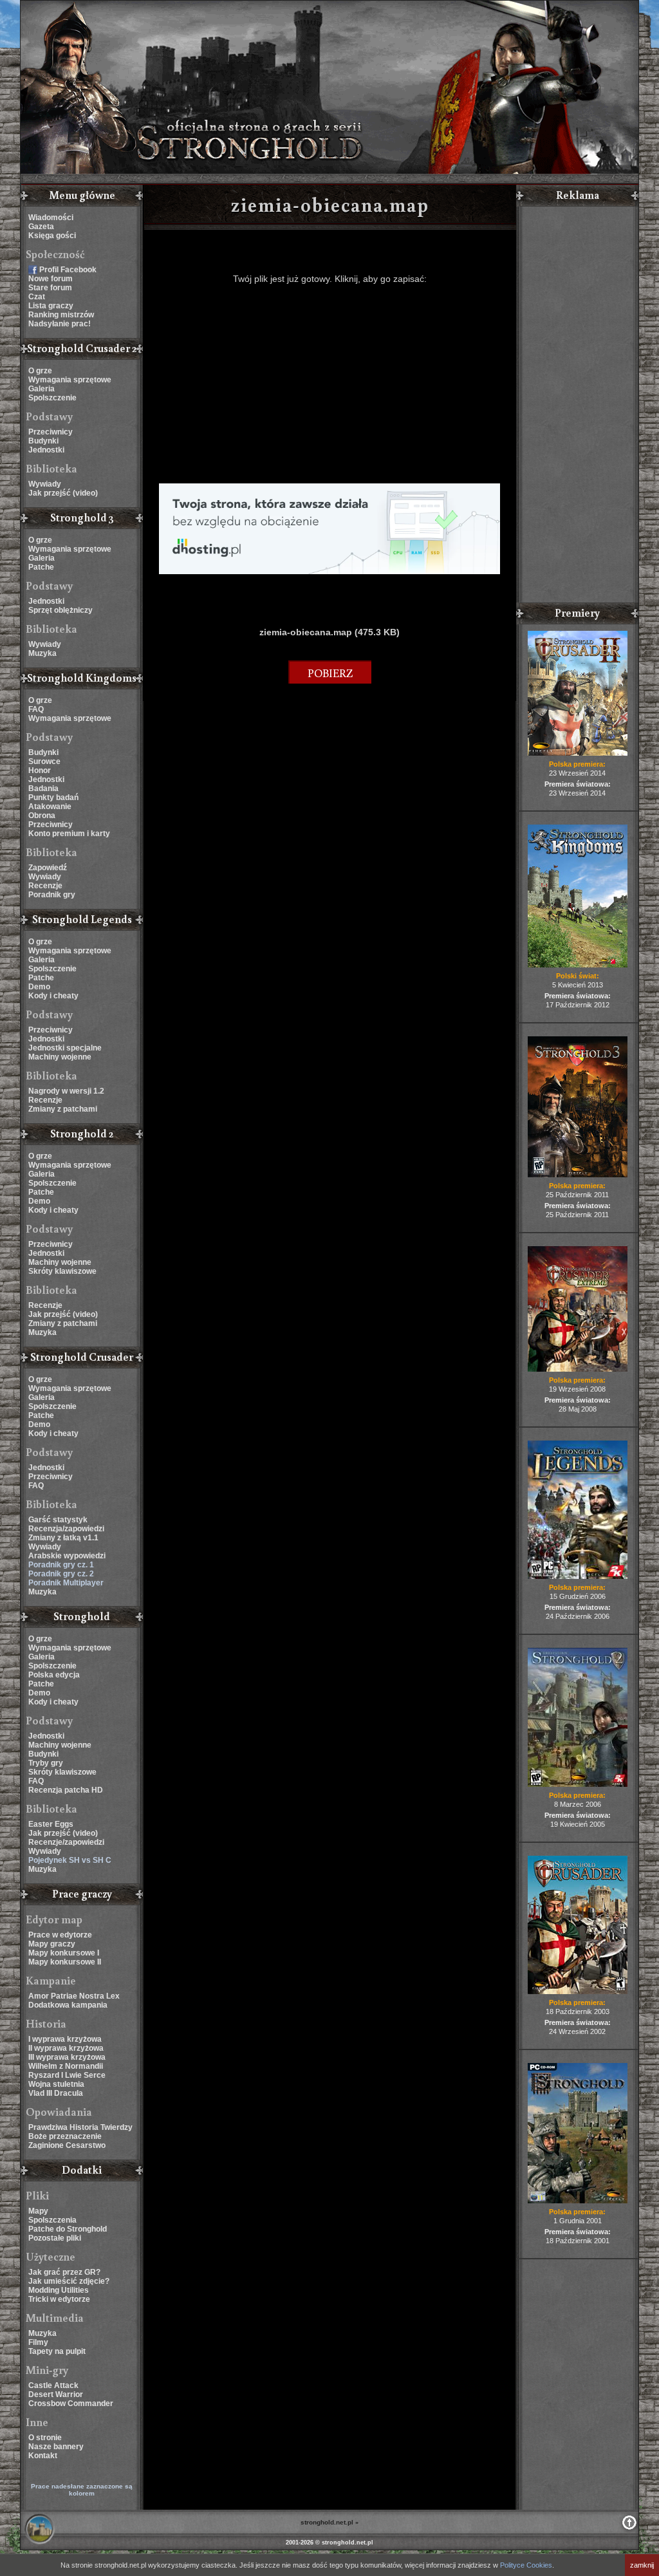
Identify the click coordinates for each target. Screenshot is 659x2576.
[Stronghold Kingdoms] (578, 965)
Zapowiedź (48, 868)
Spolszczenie (52, 398)
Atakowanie (50, 807)
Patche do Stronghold (68, 2229)
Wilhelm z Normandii (66, 2066)
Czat (37, 297)
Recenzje (45, 886)
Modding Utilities (59, 2290)
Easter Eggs (51, 1824)
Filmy (38, 2342)
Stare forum (50, 288)
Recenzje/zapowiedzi (66, 1842)
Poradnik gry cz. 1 (61, 1565)
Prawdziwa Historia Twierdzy (80, 2127)
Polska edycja (54, 1675)
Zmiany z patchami (63, 1109)
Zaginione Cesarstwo (67, 2145)
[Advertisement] (329, 384)
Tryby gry (46, 1763)
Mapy (38, 2211)
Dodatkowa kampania (68, 2005)
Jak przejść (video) (63, 493)
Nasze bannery (56, 2447)
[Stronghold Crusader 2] (578, 753)
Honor (40, 770)
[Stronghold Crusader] (578, 1992)
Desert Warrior (56, 2394)
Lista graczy (51, 306)
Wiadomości (51, 218)
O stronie (45, 2438)
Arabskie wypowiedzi (67, 1556)
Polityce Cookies (526, 2565)
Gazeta (41, 227)
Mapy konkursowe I (64, 1953)
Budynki (43, 441)
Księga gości (52, 236)
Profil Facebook (68, 270)
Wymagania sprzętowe (70, 380)
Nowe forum (51, 279)
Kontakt (43, 2456)
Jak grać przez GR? (64, 2272)
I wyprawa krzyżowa (65, 2039)
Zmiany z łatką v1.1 (63, 1538)
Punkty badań (53, 798)
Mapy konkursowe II (65, 1962)
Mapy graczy (52, 1944)
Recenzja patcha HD (66, 1790)
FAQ (36, 709)
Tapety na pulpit (57, 2351)
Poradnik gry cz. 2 (61, 1574)
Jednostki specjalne (65, 1048)
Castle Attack (53, 2385)
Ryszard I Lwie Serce (67, 2075)
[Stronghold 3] (578, 1175)
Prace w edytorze (60, 1935)
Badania (43, 789)
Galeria (42, 389)
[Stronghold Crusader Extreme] (578, 1369)
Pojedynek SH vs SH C (70, 1860)
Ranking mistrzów (61, 315)
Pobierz (330, 673)
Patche (41, 567)
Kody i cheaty (53, 996)
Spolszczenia (52, 2220)
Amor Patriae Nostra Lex (74, 1996)
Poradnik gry (52, 895)
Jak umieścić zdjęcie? (69, 2281)
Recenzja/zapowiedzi (66, 1529)
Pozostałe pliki (55, 2238)
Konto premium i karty (69, 834)
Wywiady (45, 484)
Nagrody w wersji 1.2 (66, 1091)
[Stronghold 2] (578, 1784)
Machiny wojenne (60, 1057)
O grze (40, 371)
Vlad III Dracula (56, 2093)
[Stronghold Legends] (578, 1576)
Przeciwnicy (51, 432)
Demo (39, 987)
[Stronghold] (578, 2201)
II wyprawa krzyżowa (66, 2048)
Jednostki (46, 450)
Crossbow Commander (71, 2403)
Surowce (44, 761)
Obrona (42, 816)
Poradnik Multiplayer (66, 1583)
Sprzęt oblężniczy (60, 610)
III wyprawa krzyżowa (67, 2057)
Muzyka (42, 653)
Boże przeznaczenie (65, 2136)
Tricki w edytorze (59, 2299)
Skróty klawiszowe (62, 1271)
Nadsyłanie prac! (60, 324)
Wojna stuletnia (56, 2084)
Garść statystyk (58, 1520)
